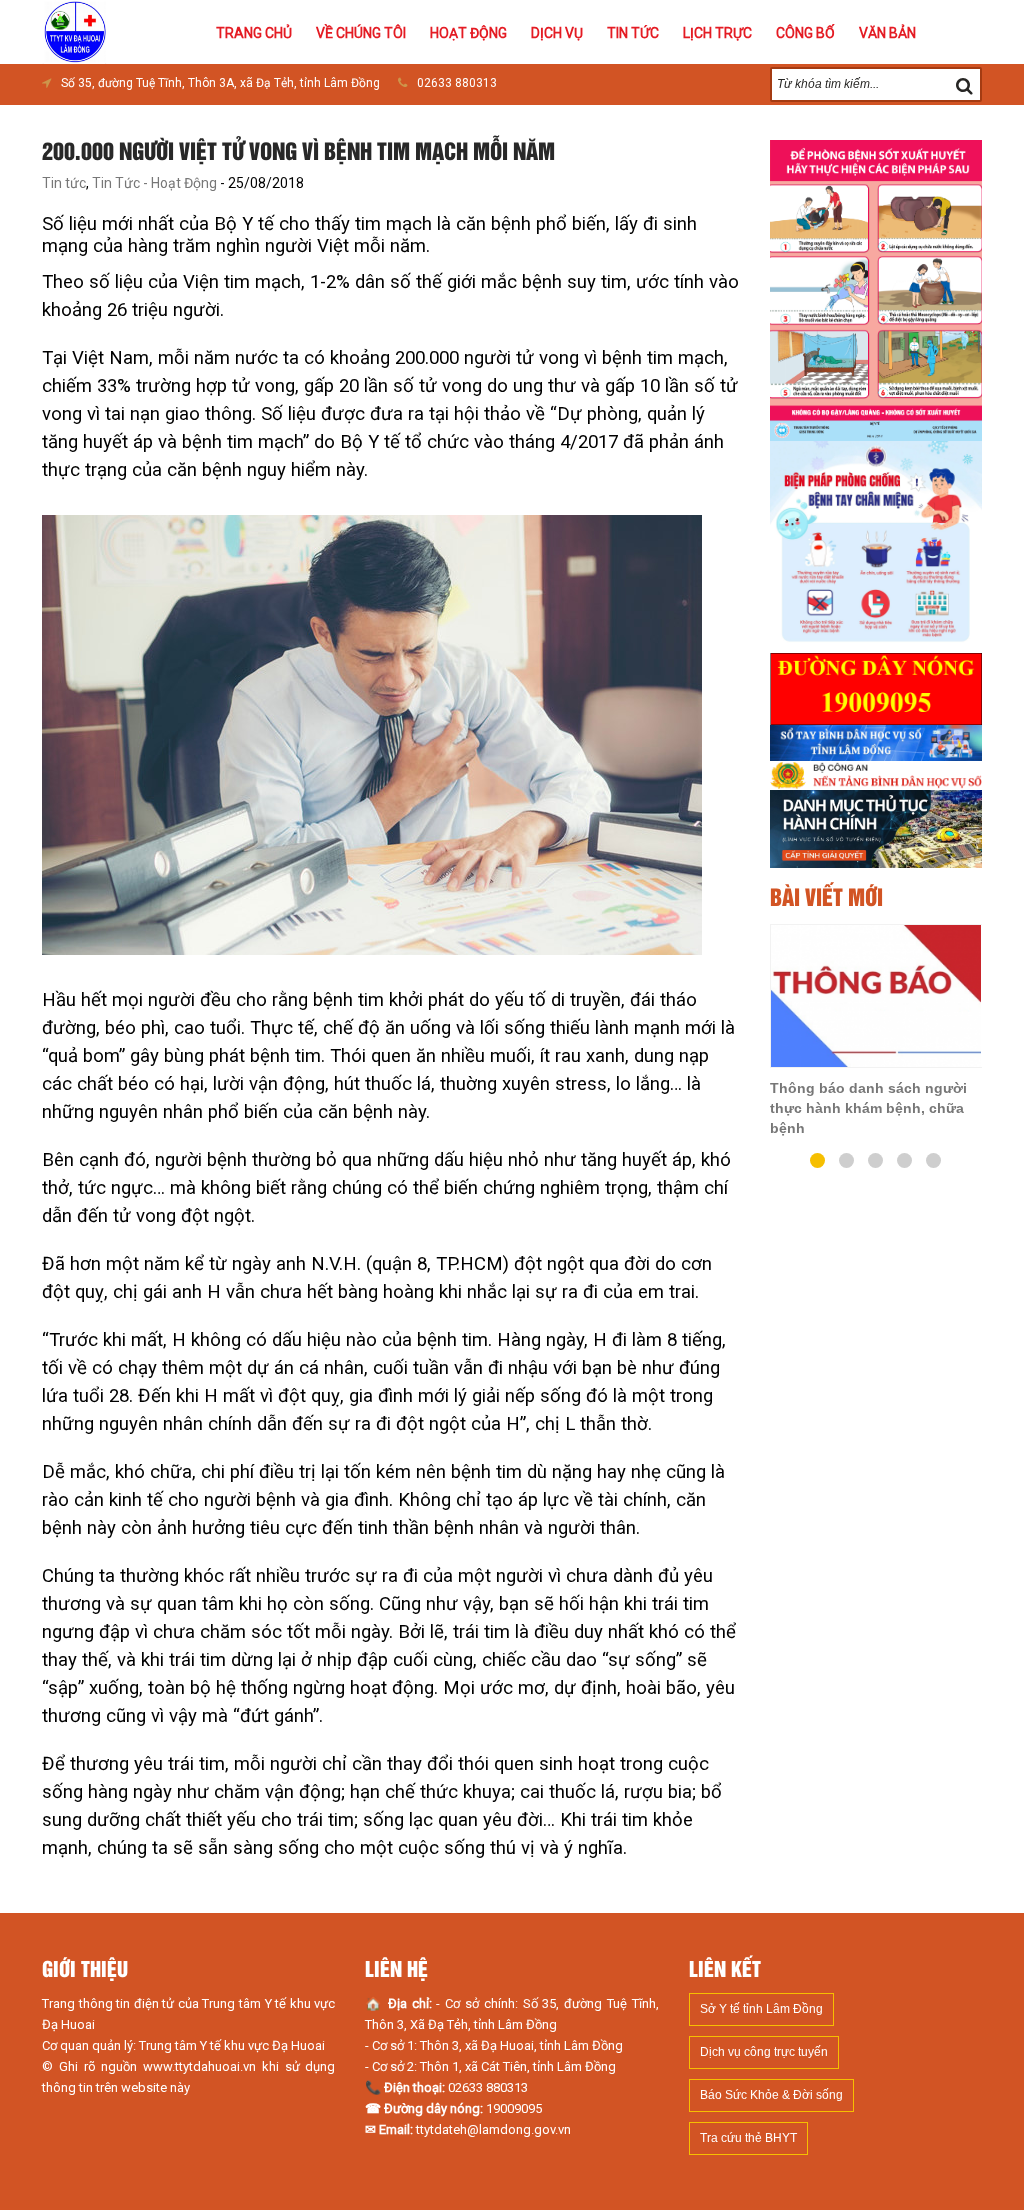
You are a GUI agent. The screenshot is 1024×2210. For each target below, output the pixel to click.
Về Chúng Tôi (361, 33)
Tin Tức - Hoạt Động (154, 183)
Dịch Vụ (557, 33)
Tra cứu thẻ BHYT (748, 2138)
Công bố (805, 33)
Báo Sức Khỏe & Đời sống (771, 2095)
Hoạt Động (468, 33)
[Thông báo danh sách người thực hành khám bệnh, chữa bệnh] (876, 996)
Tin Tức (633, 33)
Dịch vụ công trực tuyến (764, 2052)
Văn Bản (887, 33)
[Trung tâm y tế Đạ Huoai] (75, 29)
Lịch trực (717, 33)
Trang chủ (254, 33)
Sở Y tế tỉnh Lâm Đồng (761, 2009)
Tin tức (64, 183)
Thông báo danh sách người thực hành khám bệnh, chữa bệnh (868, 1108)
